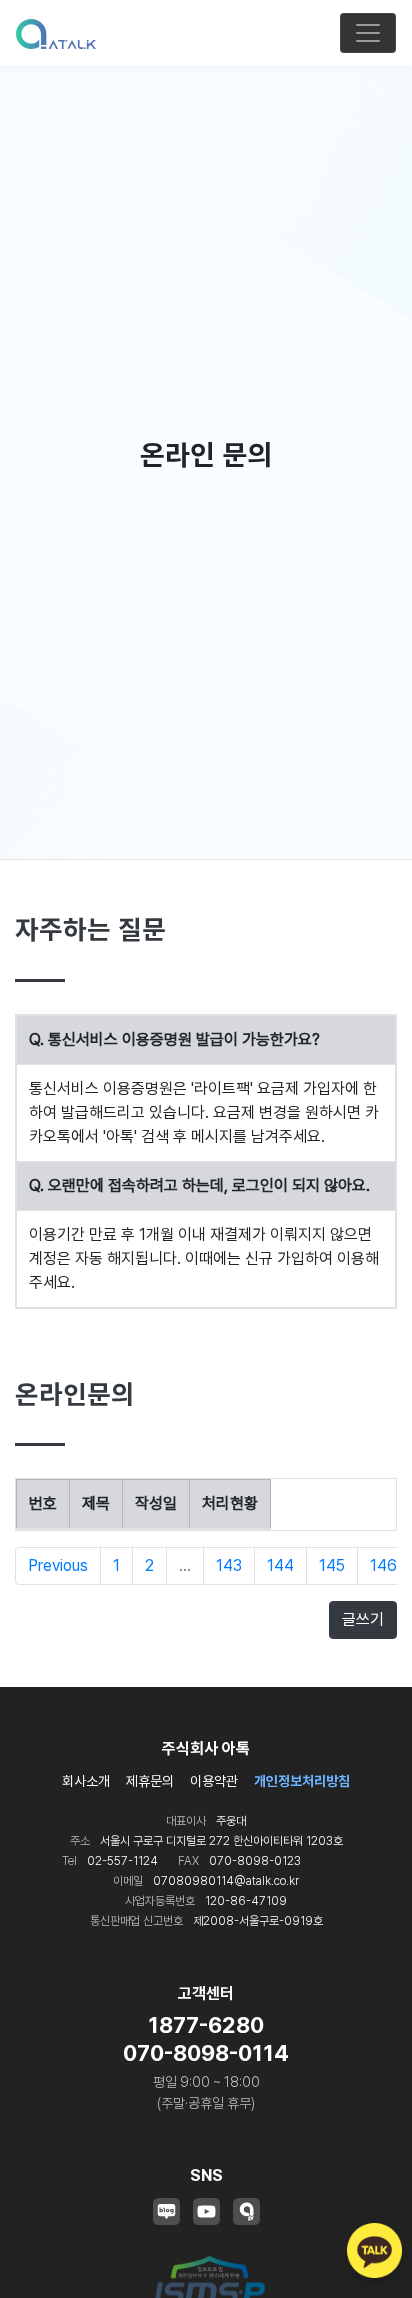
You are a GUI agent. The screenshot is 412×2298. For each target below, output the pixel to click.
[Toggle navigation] (368, 33)
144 (280, 1565)
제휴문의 (150, 1781)
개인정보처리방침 (302, 1781)
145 (332, 1565)
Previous (58, 1565)
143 (229, 1565)
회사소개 (86, 1781)
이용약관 (214, 1781)
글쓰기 (363, 1619)
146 (383, 1565)
